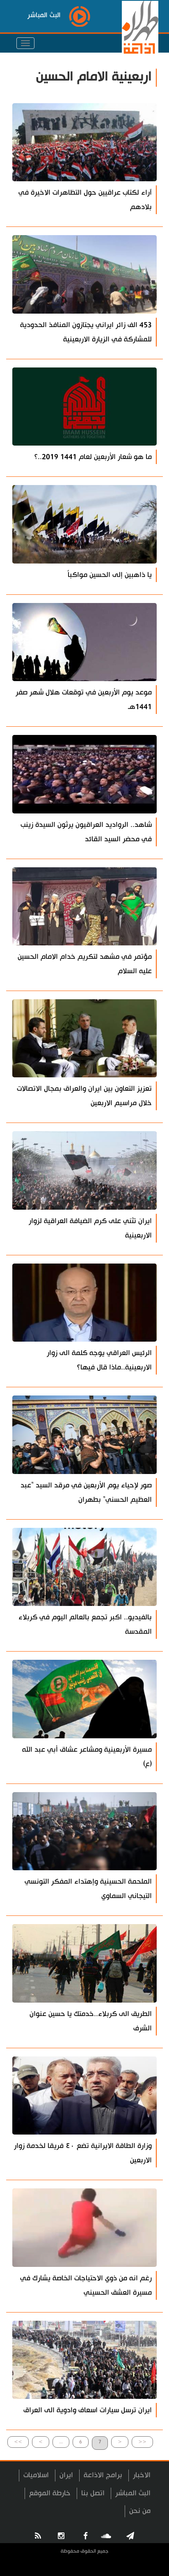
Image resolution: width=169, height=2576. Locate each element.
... (61, 2442)
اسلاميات (36, 2475)
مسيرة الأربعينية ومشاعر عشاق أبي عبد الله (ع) (87, 1757)
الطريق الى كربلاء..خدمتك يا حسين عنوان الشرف (91, 2021)
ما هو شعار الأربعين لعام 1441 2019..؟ (93, 457)
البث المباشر (133, 2493)
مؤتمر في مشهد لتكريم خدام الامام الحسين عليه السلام (85, 964)
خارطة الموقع (50, 2493)
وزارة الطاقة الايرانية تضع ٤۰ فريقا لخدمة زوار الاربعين (83, 2153)
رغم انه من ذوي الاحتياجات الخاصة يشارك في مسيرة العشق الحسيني (86, 2285)
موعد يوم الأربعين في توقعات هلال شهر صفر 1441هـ (84, 700)
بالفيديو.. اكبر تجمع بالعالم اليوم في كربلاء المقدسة (85, 1624)
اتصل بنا (93, 2493)
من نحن (140, 2511)
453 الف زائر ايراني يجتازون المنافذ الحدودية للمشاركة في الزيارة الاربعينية (86, 332)
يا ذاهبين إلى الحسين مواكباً (110, 575)
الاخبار (142, 2475)
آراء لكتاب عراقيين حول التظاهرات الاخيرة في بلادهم (85, 200)
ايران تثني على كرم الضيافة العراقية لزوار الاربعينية (90, 1228)
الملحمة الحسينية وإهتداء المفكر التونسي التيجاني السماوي (88, 1889)
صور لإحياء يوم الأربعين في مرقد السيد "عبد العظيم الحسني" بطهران (86, 1492)
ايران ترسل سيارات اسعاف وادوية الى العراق (88, 2410)
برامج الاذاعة (103, 2475)
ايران (66, 2475)
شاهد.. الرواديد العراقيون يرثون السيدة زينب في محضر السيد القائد (86, 832)
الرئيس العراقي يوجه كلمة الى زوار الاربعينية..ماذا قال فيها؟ (99, 1360)
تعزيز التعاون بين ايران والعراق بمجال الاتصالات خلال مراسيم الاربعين (84, 1096)
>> (18, 2442)
